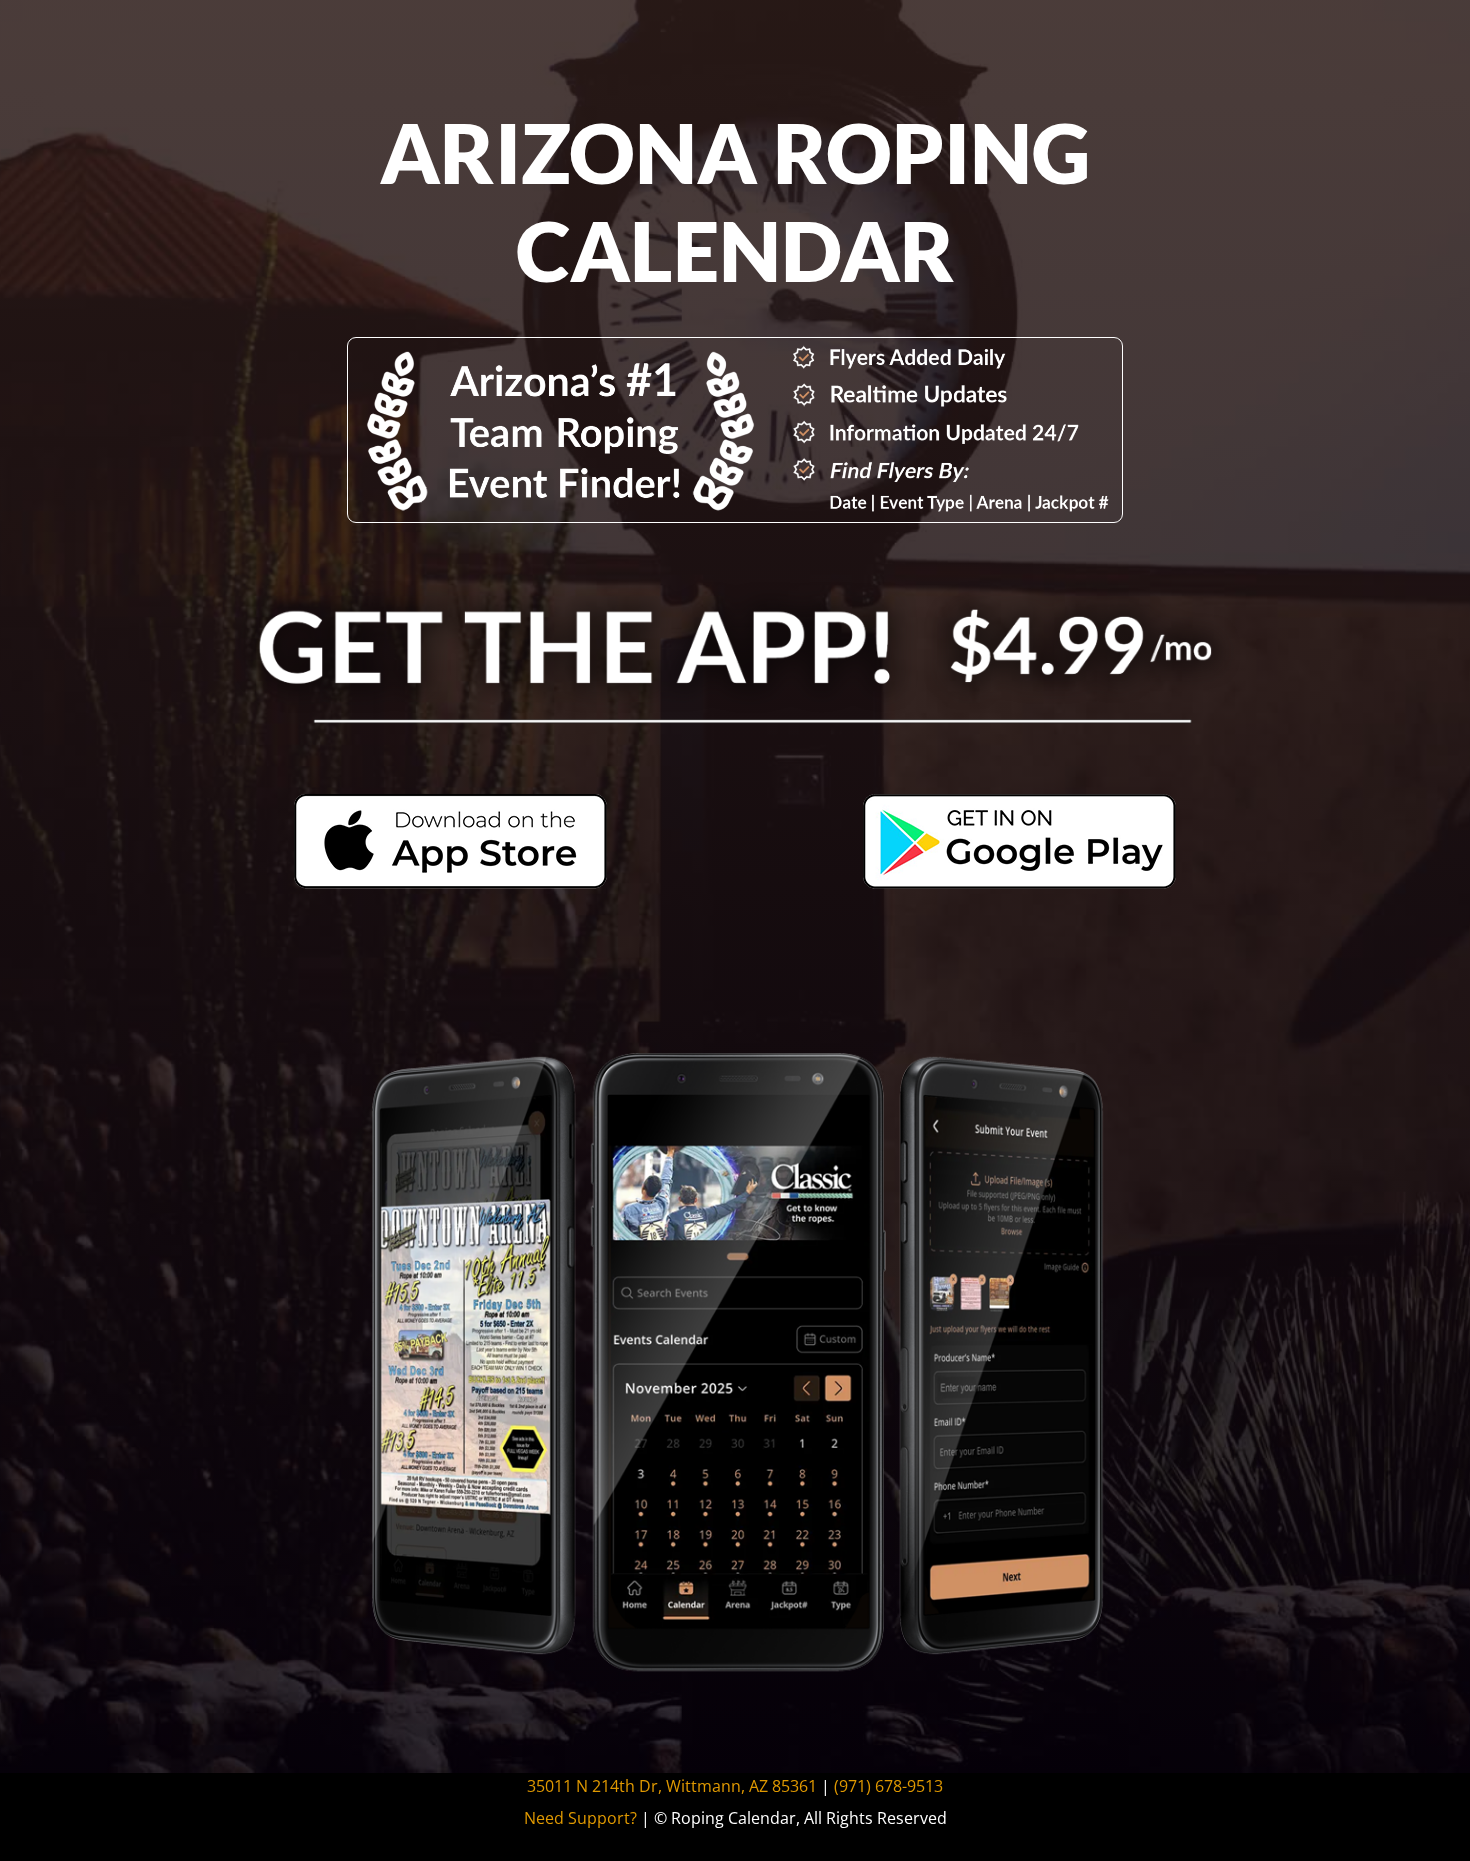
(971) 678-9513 (888, 1786)
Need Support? (580, 1818)
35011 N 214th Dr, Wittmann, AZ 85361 (672, 1786)
